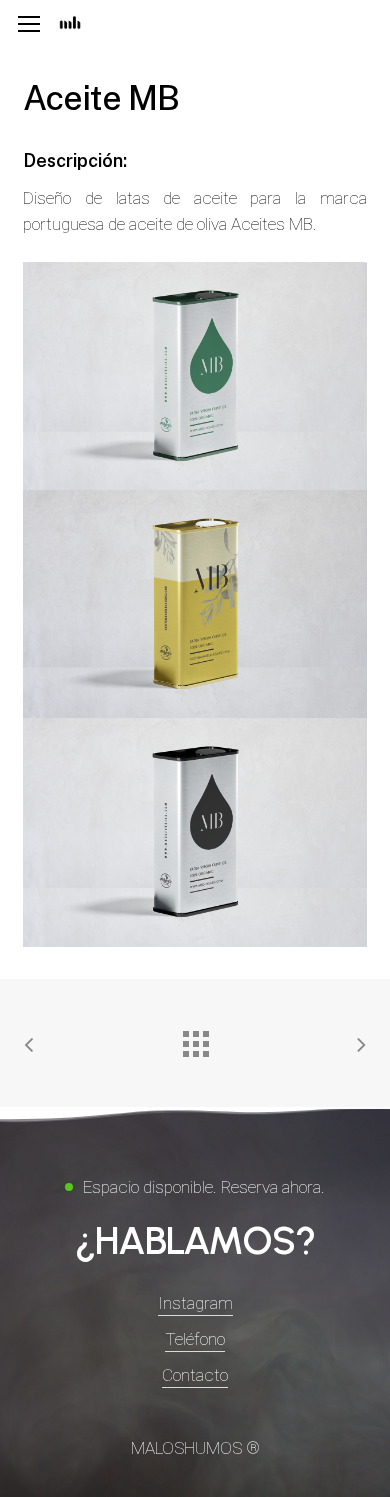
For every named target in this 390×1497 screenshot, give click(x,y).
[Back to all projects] (195, 1039)
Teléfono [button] (195, 1339)
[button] (29, 24)
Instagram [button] (195, 1303)
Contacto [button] (195, 1375)
